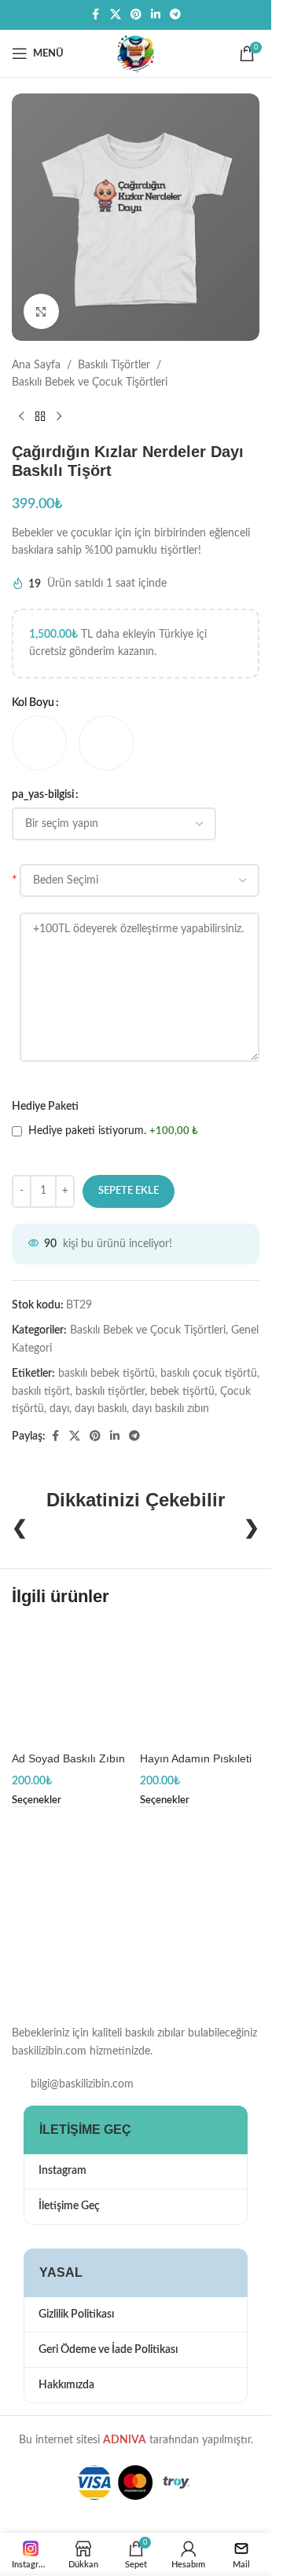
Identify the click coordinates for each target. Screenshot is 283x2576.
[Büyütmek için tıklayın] (41, 311)
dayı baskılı (101, 1409)
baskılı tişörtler (110, 1392)
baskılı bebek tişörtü (107, 1374)
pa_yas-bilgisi (43, 795)
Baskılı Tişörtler (114, 365)
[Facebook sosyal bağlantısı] (96, 15)
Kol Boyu (33, 703)
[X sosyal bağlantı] (116, 15)
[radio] (39, 743)
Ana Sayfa (36, 365)
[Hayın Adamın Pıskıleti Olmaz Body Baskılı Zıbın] (200, 1685)
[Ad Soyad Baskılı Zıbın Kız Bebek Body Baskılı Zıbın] (72, 1685)
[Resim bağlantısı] (90, 1930)
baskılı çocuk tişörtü (209, 1374)
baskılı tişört (41, 1392)
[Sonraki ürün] (59, 417)
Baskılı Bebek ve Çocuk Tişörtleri (90, 382)
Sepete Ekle (129, 1191)
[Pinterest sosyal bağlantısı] (136, 15)
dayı (59, 1409)
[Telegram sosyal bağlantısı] (175, 15)
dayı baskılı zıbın (171, 1409)
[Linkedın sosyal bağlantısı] (156, 15)
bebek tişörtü (182, 1392)
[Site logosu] (136, 53)
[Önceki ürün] (21, 417)
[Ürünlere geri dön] (40, 417)
